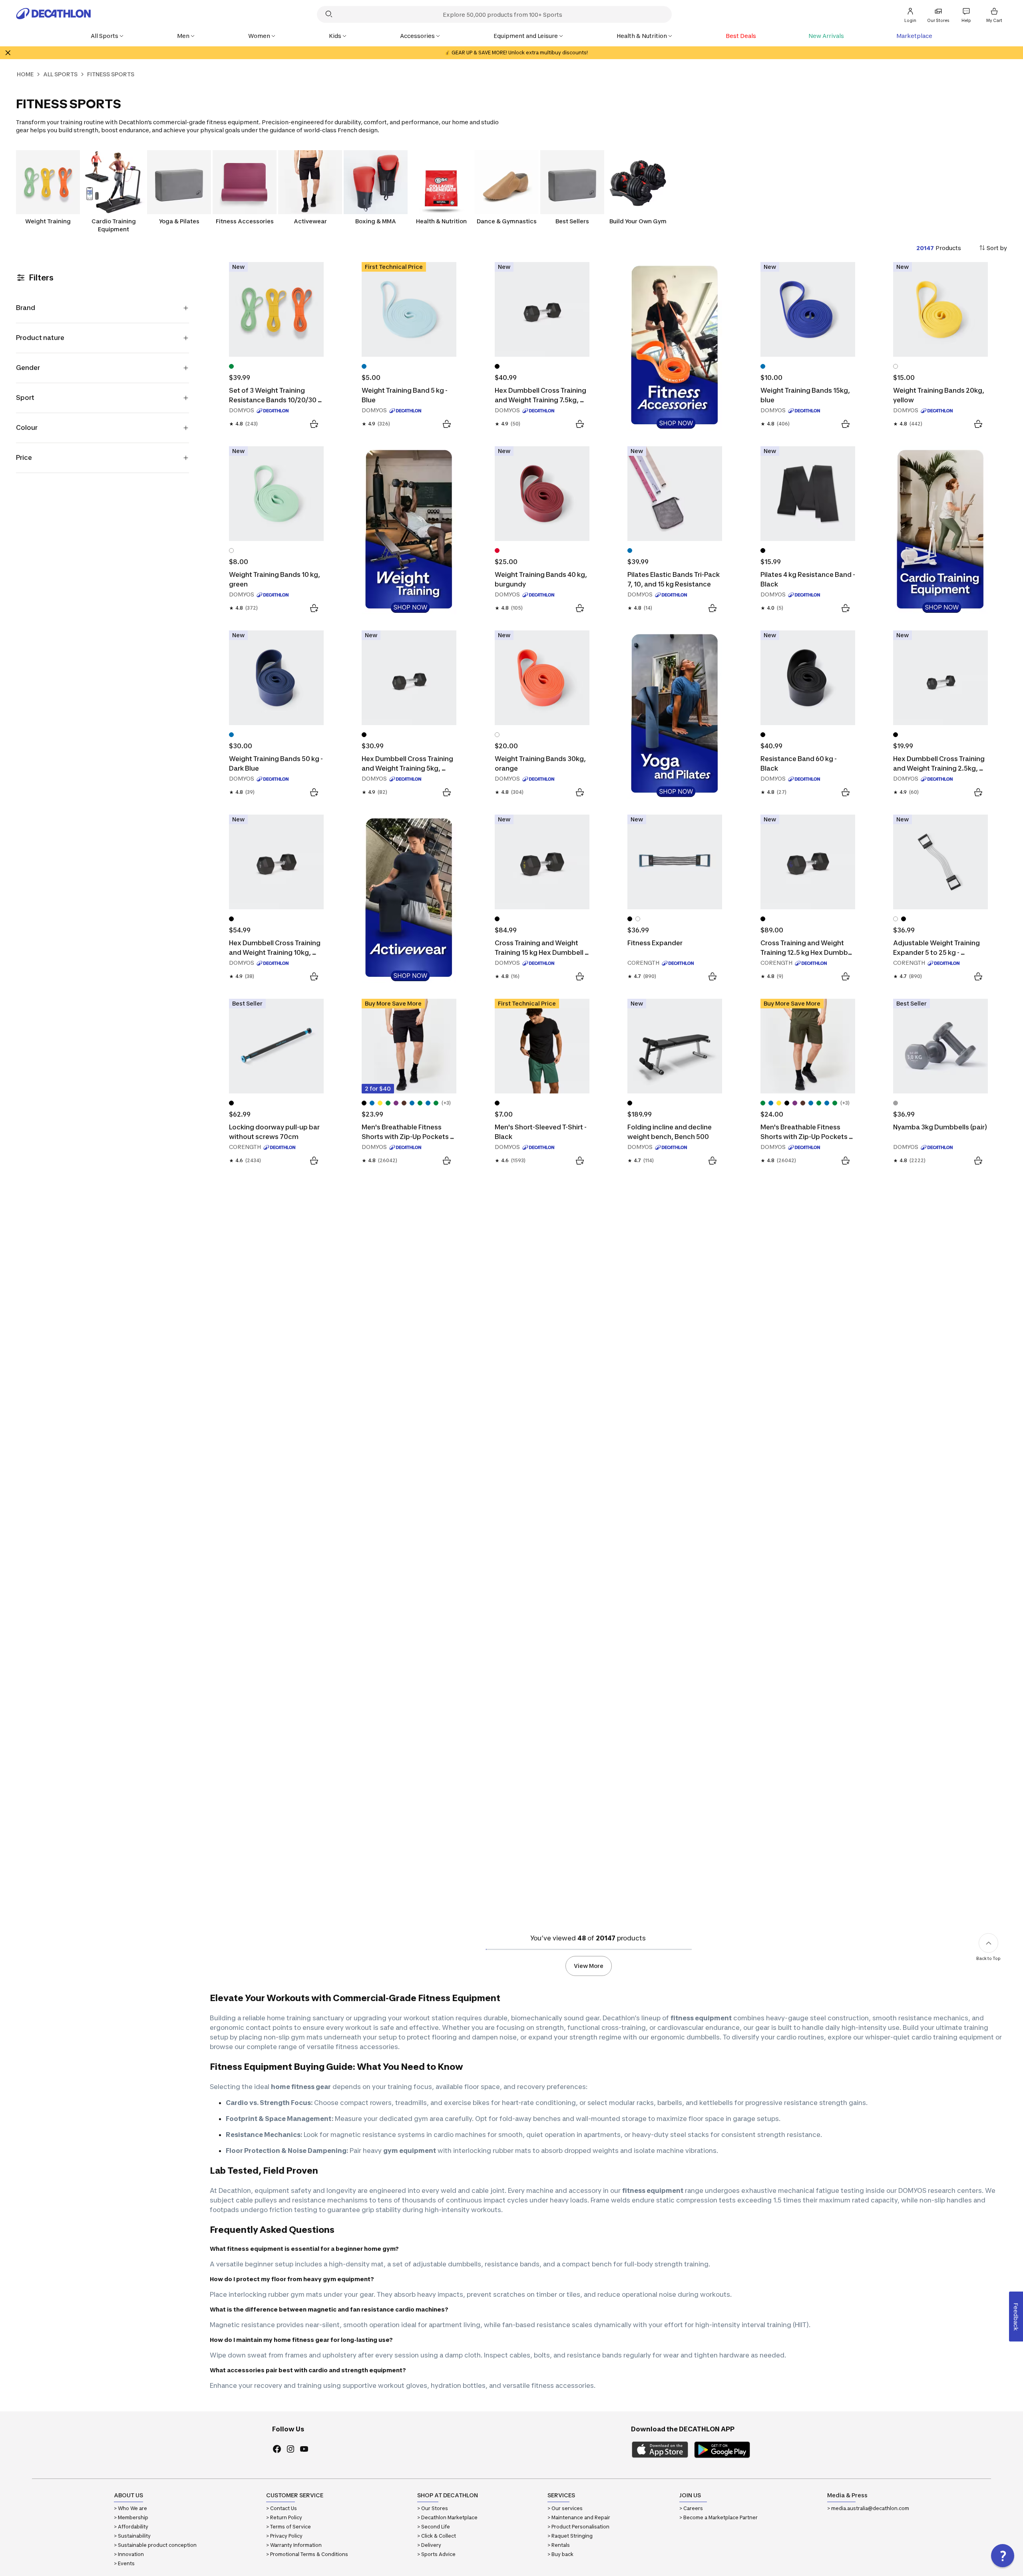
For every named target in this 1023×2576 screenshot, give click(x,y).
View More (589, 1966)
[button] (1003, 2556)
